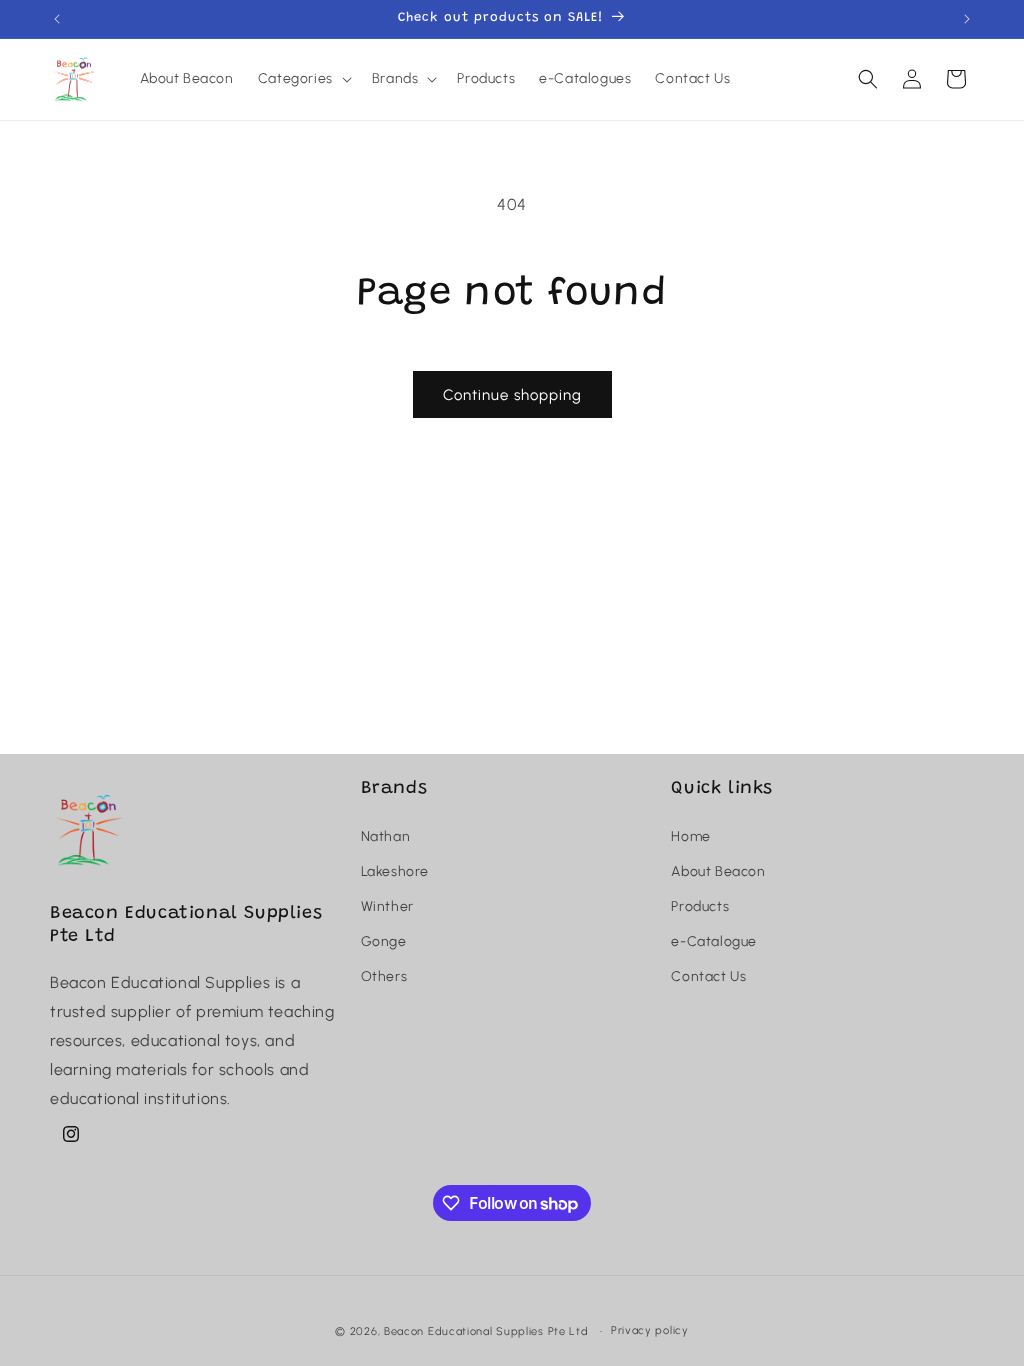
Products (700, 906)
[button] (303, 79)
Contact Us (708, 976)
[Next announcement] (967, 19)
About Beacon (718, 871)
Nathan (386, 836)
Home (690, 836)
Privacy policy (650, 1330)
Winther (387, 906)
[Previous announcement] (57, 19)
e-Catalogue (714, 941)
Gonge (384, 941)
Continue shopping (512, 395)
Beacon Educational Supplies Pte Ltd (486, 1331)
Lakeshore (395, 871)
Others (384, 976)
